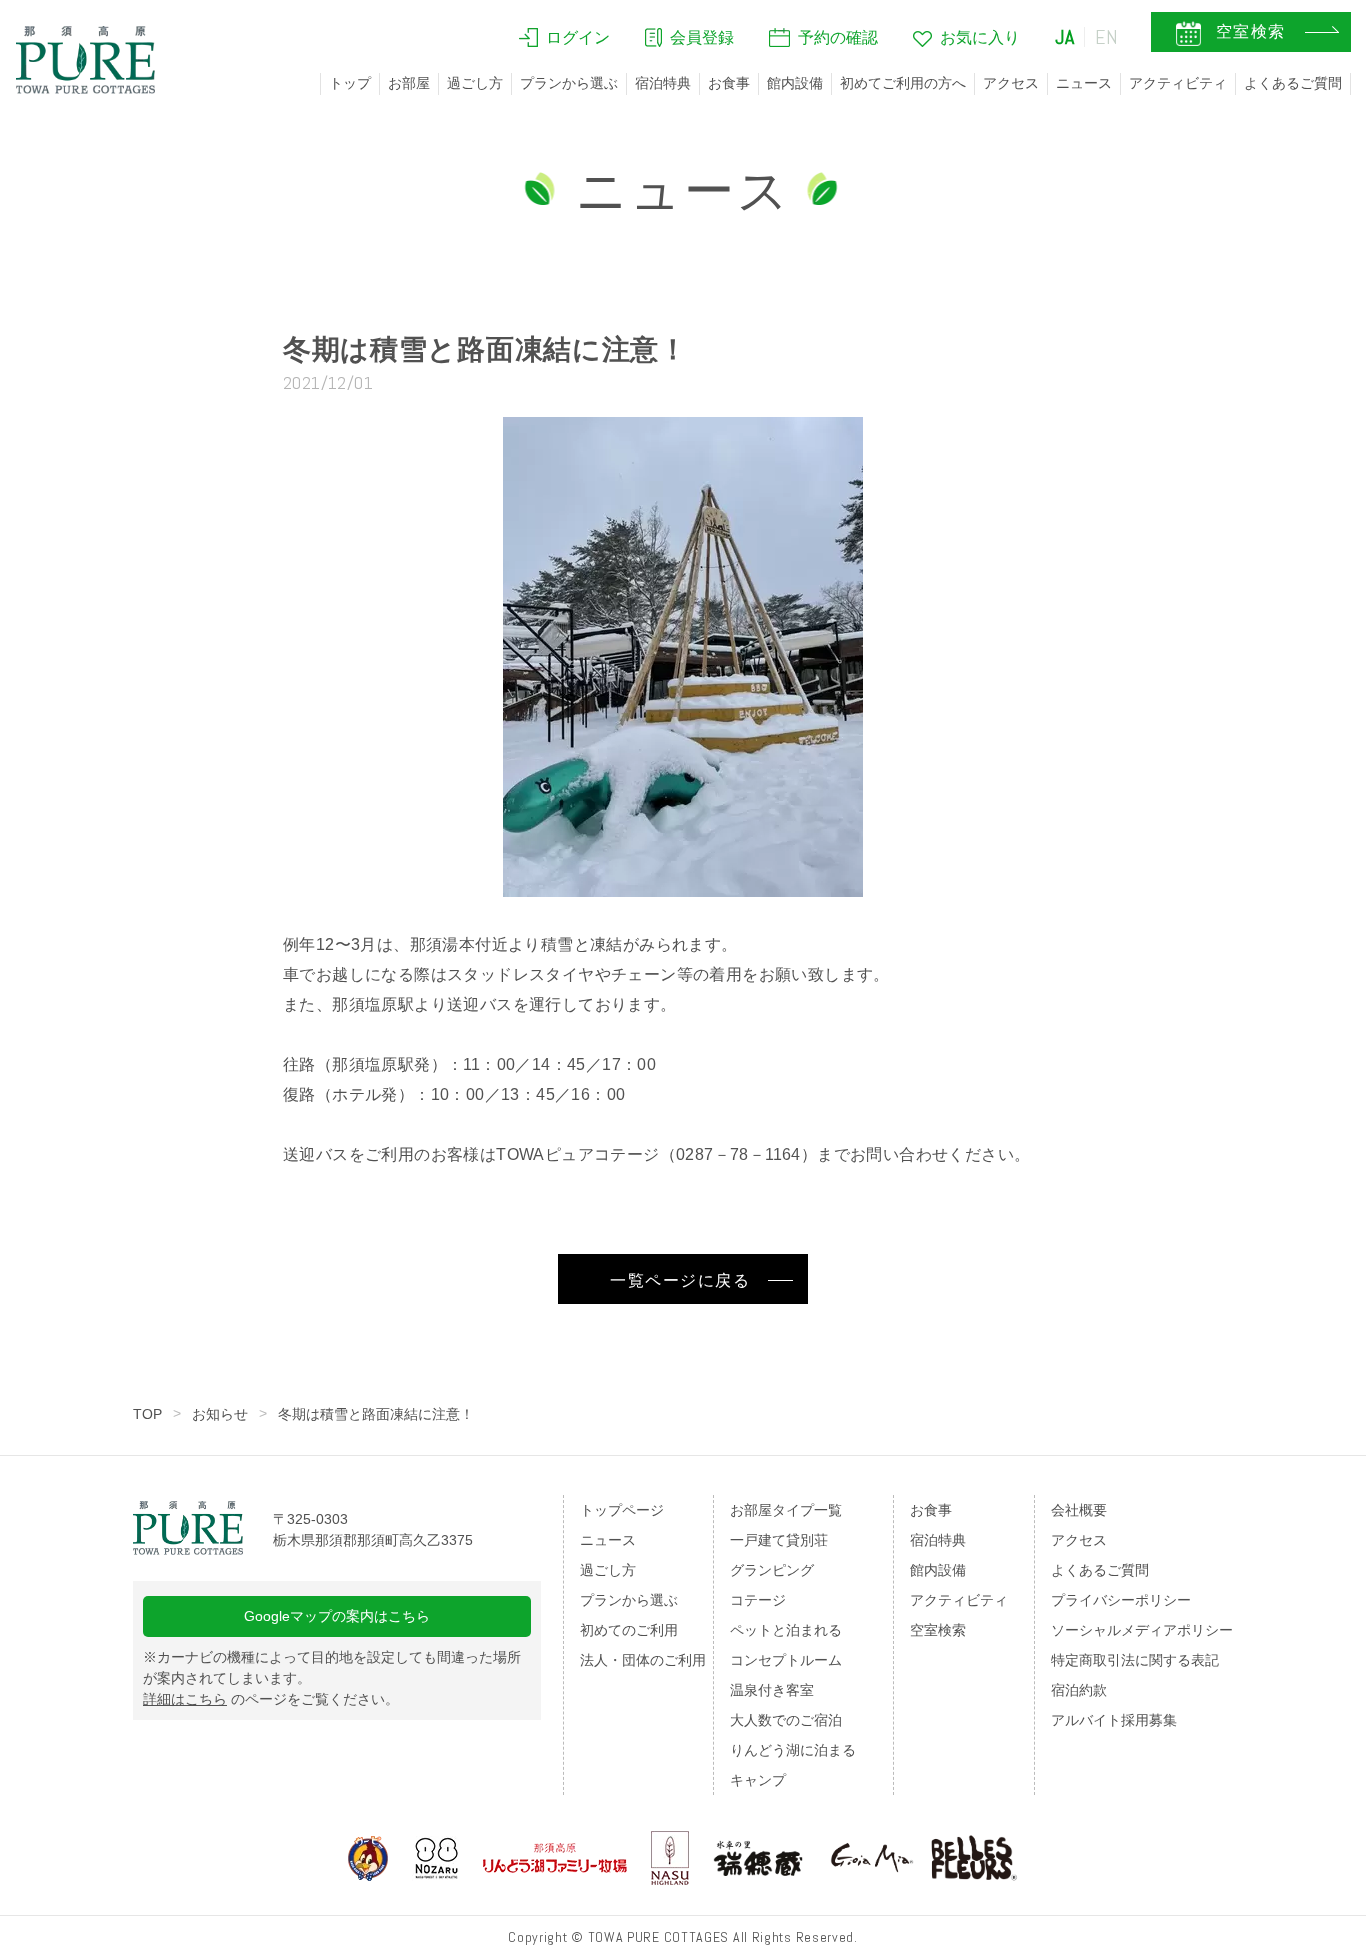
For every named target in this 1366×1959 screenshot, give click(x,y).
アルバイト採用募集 (1114, 1720)
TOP (147, 1414)
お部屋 (409, 83)
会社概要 (1079, 1510)
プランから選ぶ (569, 83)
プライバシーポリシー (1121, 1600)
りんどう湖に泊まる (793, 1750)
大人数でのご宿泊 (786, 1720)
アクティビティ (1178, 83)
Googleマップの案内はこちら (337, 1616)
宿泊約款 (1079, 1690)
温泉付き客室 (772, 1690)
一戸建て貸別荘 (779, 1540)
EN (1107, 37)
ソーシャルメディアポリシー (1142, 1630)
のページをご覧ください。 (271, 1699)
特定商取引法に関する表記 (1135, 1660)
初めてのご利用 (629, 1630)
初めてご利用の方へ (903, 83)
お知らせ (220, 1414)
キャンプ (758, 1780)
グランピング (772, 1570)
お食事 (729, 83)
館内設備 (795, 83)
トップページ (622, 1510)
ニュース (1084, 83)
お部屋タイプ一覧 (786, 1510)
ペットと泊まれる (786, 1630)
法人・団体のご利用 (643, 1660)
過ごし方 (475, 83)
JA (1065, 37)
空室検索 (938, 1630)
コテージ (758, 1600)
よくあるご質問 (1293, 83)
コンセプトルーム (786, 1660)
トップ (350, 83)
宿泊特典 (663, 83)
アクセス (1011, 83)
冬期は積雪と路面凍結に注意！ (376, 1414)
